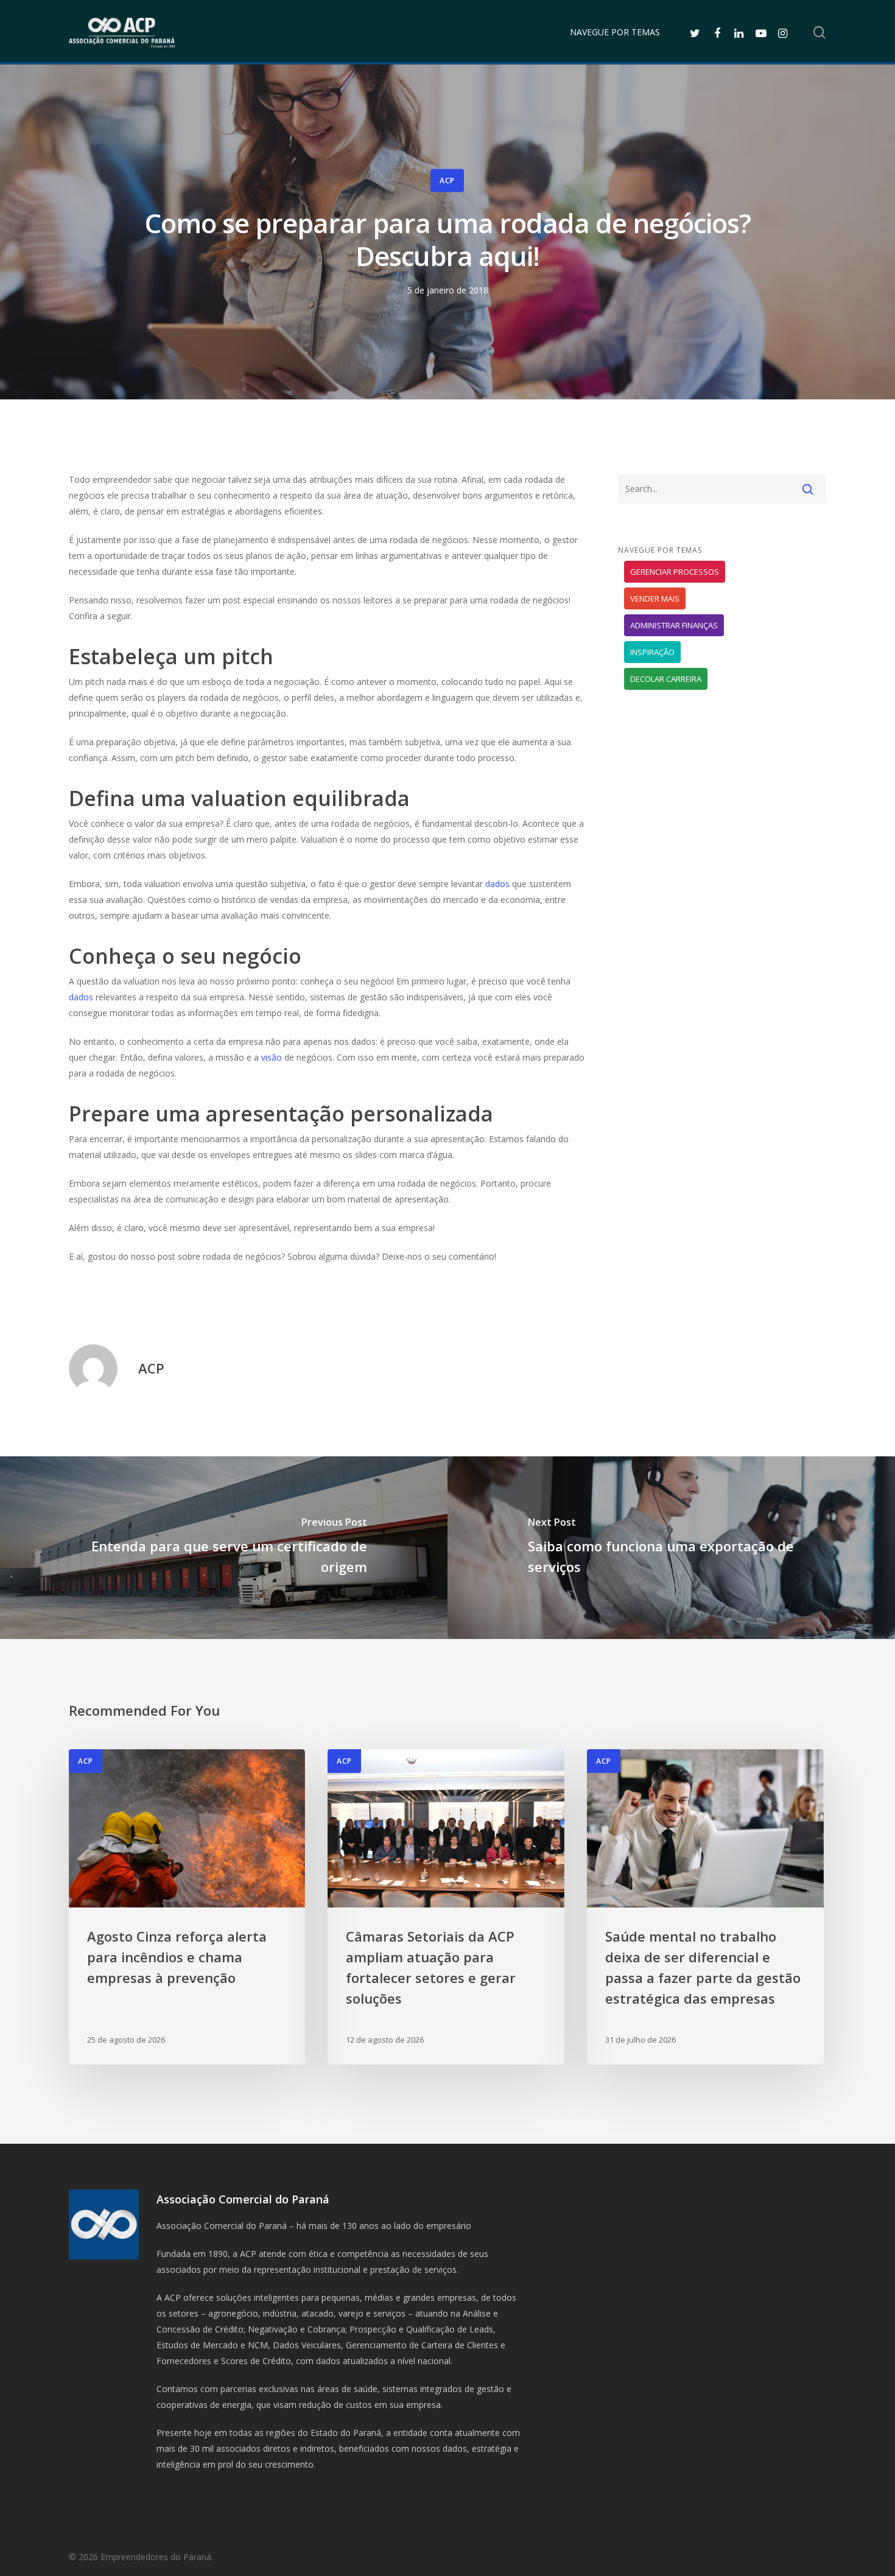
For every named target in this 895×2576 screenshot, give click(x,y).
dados (497, 884)
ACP (447, 181)
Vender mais (655, 598)
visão (273, 1057)
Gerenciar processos (675, 572)
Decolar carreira (666, 679)
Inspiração (652, 652)
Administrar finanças (674, 625)
